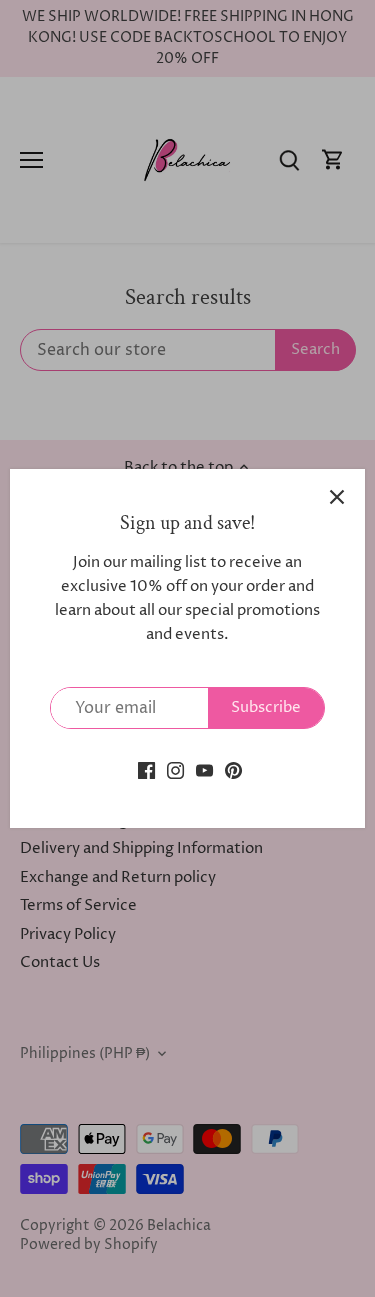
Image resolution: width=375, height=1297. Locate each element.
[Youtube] (204, 769)
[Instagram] (175, 769)
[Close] (337, 497)
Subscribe (266, 707)
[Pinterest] (233, 769)
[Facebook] (146, 769)
